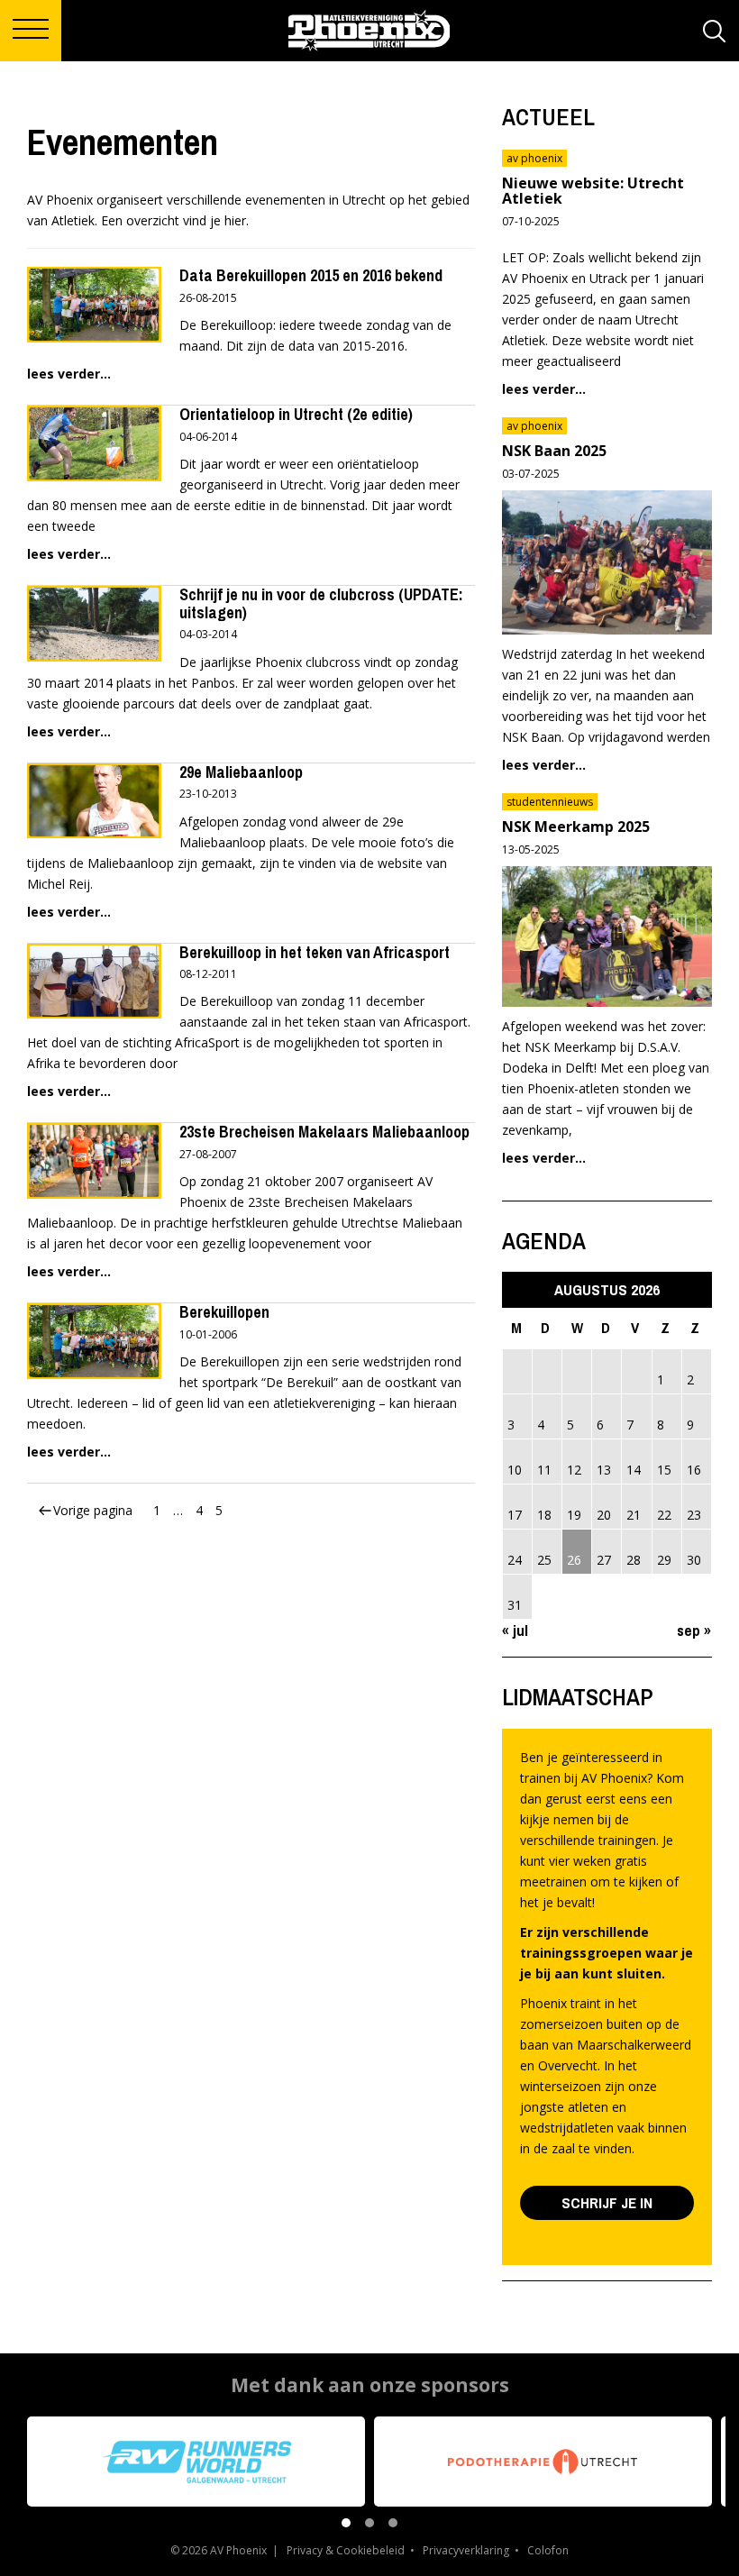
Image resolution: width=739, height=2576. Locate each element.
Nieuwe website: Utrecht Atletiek (593, 191)
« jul (515, 1630)
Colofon (548, 2550)
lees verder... (69, 374)
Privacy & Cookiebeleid (346, 2550)
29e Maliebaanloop (241, 772)
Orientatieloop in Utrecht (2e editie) (296, 414)
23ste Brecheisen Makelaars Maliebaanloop (324, 1132)
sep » (694, 1630)
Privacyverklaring (466, 2550)
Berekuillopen (224, 1312)
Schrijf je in (607, 2202)
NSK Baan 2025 (554, 451)
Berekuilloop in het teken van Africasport (315, 952)
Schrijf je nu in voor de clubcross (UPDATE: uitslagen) (321, 603)
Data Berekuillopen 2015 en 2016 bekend (311, 275)
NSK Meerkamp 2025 (576, 827)
